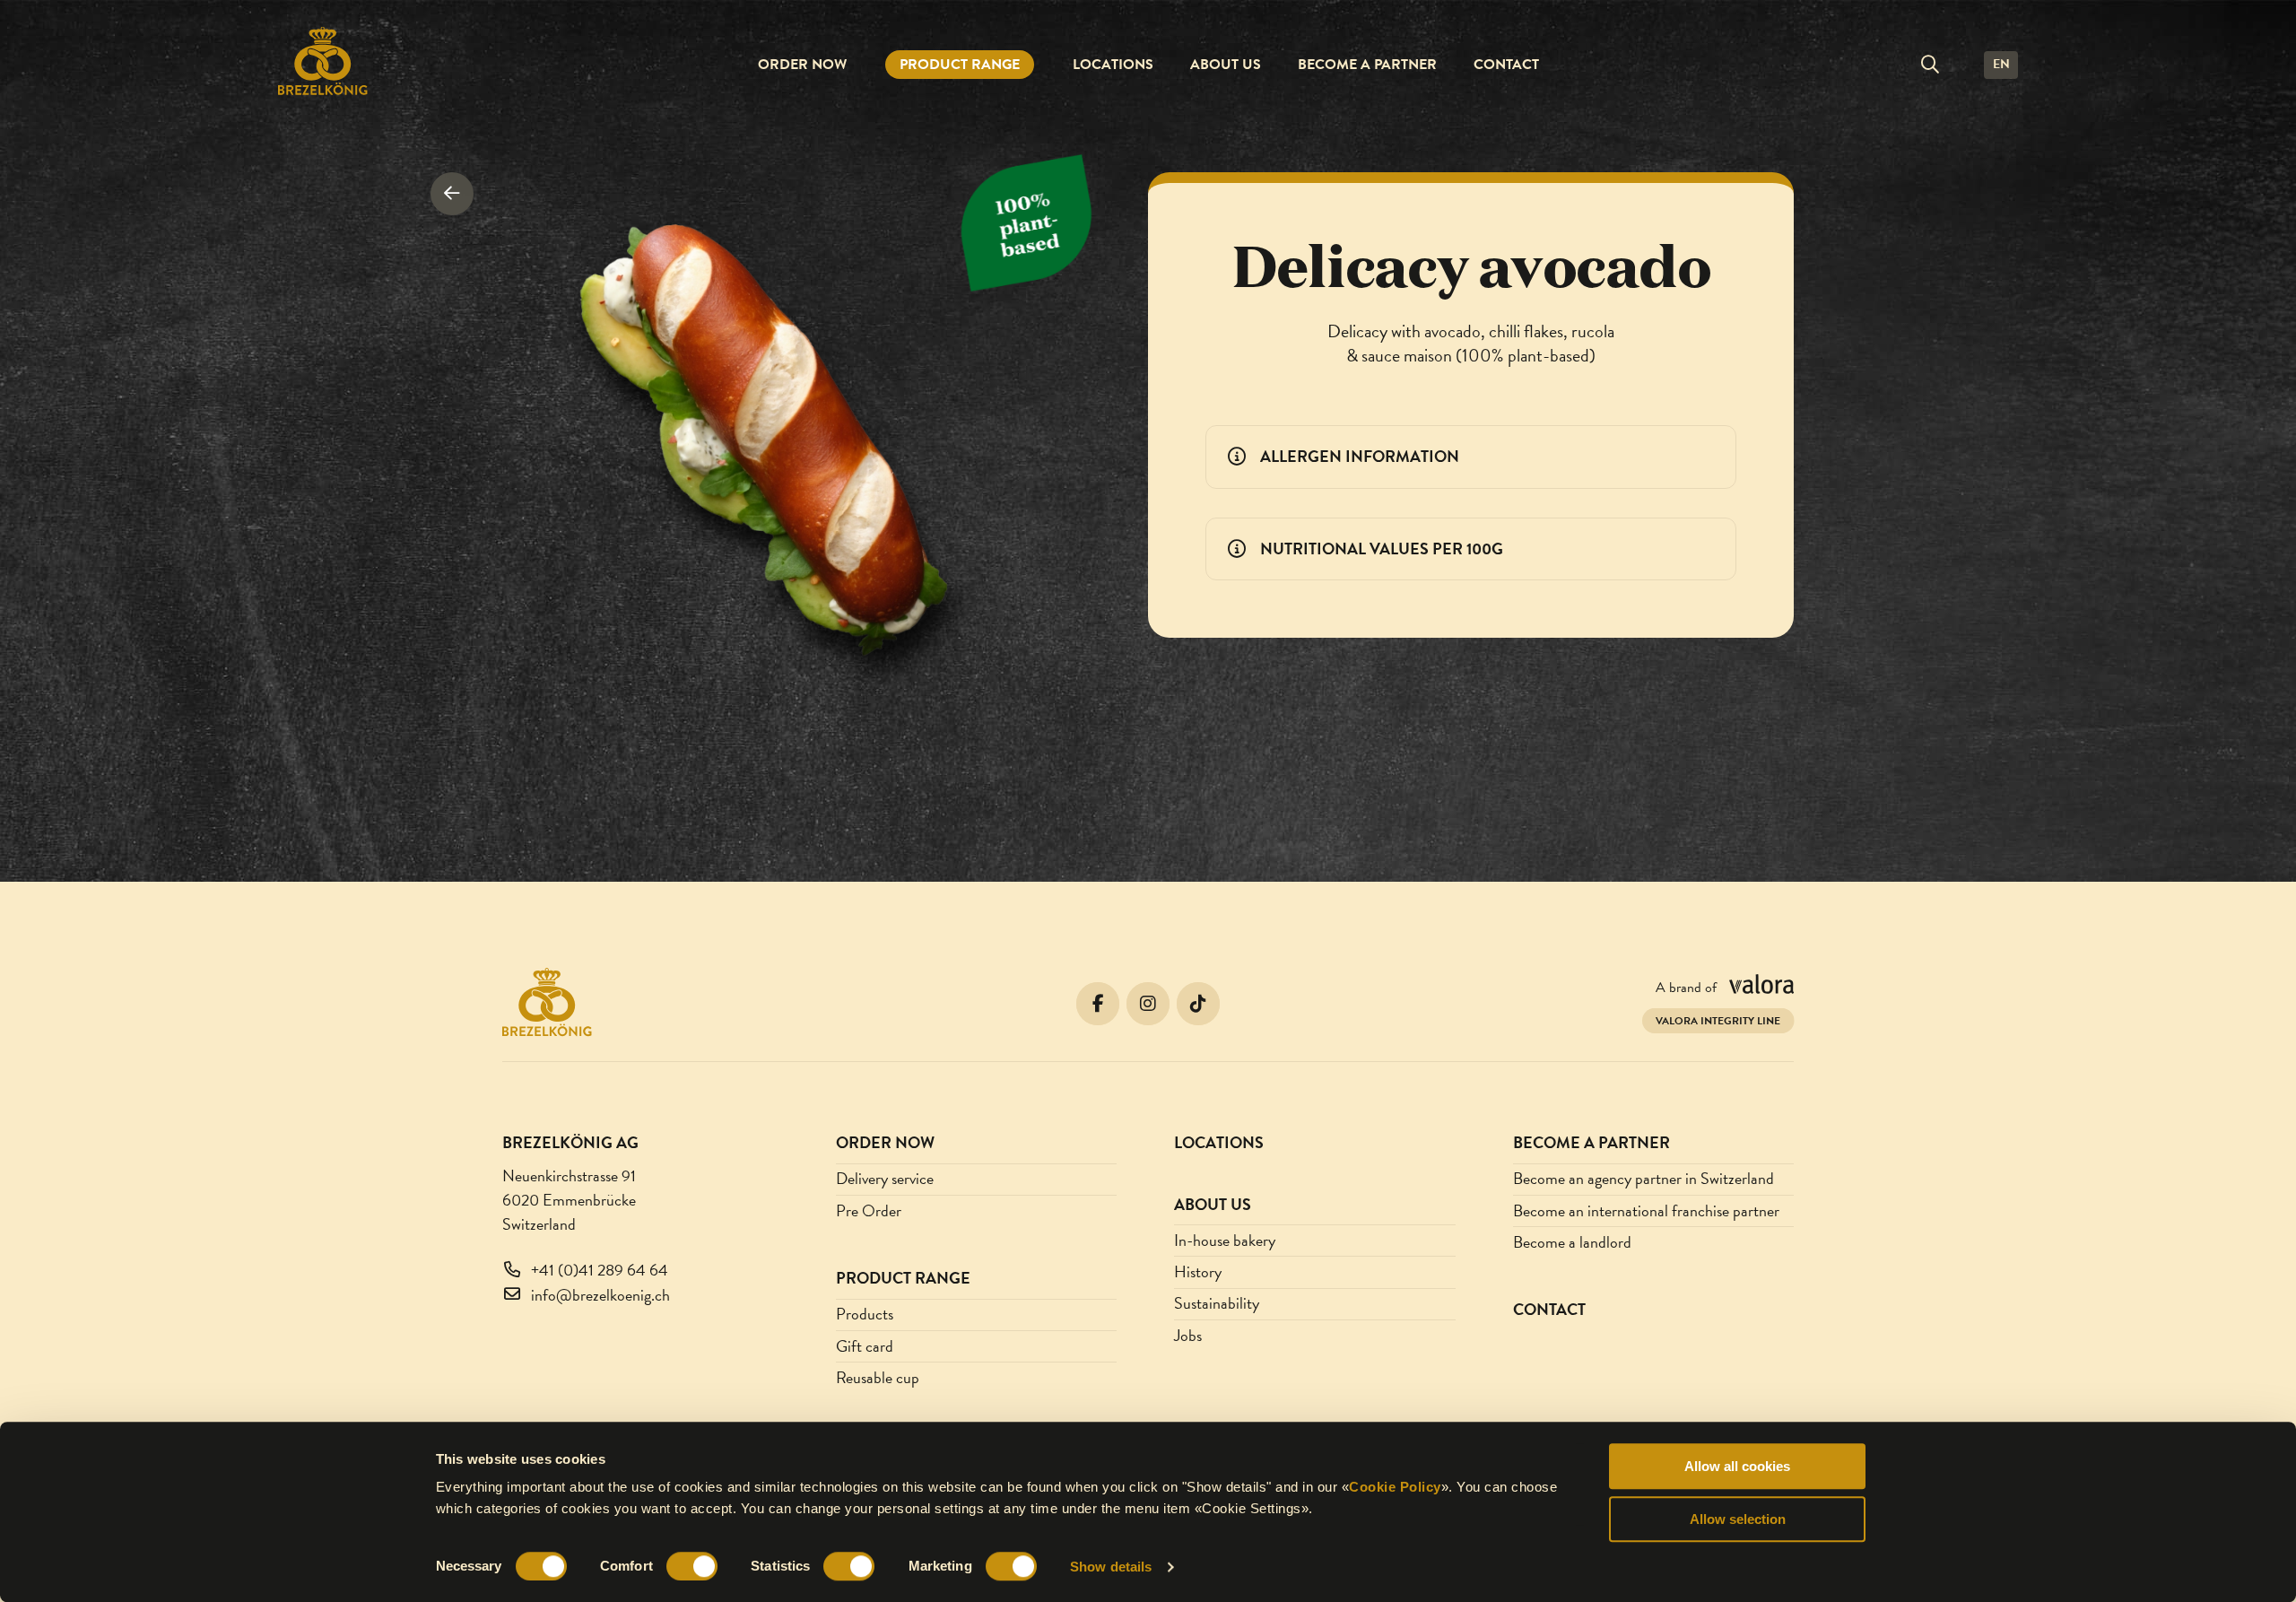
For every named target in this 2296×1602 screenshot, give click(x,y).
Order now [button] (802, 65)
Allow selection (1738, 1519)
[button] (1930, 65)
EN (2001, 64)
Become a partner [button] (1367, 65)
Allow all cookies (1737, 1466)
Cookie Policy (1395, 1487)
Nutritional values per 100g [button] (1382, 549)
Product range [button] (960, 65)
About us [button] (1226, 65)
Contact (1506, 65)
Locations (1113, 65)
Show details (1111, 1567)
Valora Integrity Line (1718, 1021)
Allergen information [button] (1360, 456)
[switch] (692, 1566)
